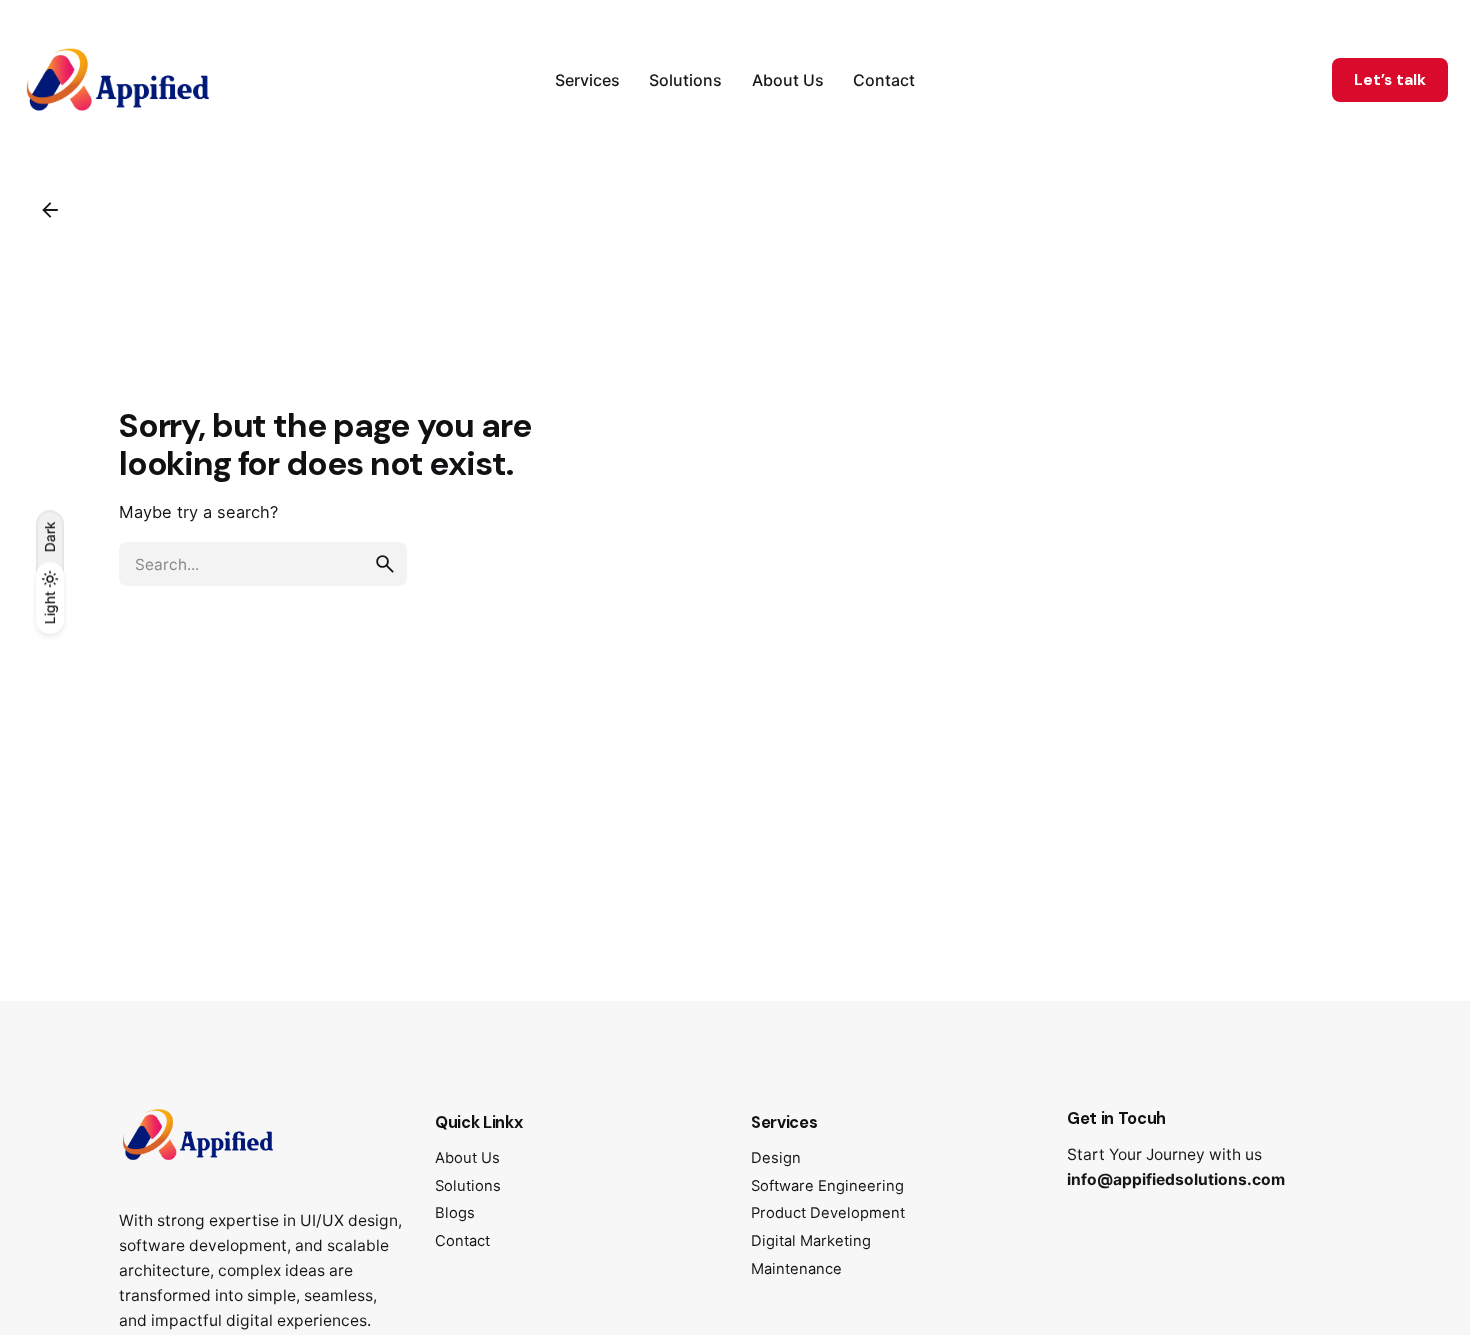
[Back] (50, 210)
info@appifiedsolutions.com (1176, 1179)
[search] (385, 564)
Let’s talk (1390, 80)
